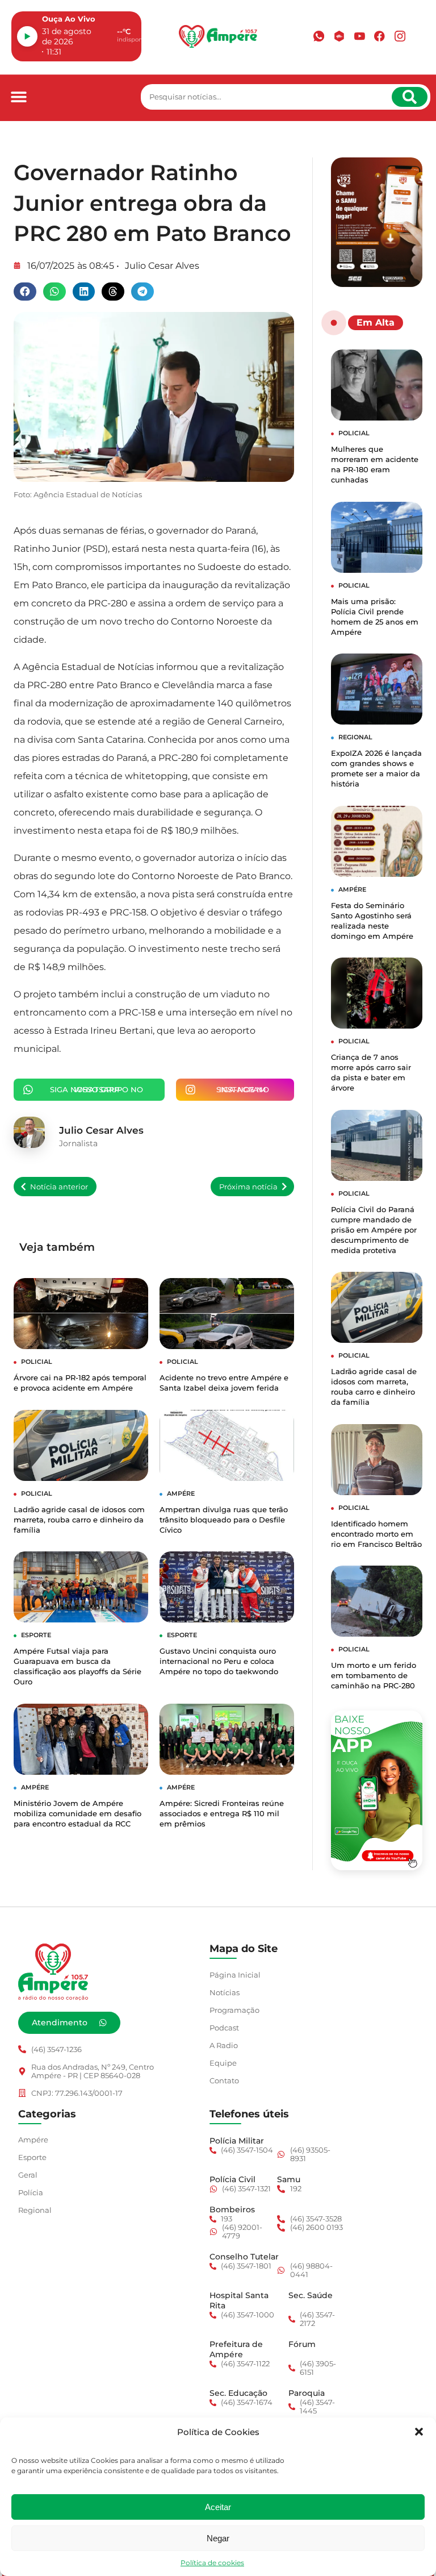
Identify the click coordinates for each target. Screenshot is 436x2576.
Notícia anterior (59, 1187)
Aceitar (218, 2507)
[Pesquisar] (410, 97)
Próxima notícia (248, 1187)
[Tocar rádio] (27, 36)
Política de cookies (212, 2563)
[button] (419, 2432)
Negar (218, 2538)
